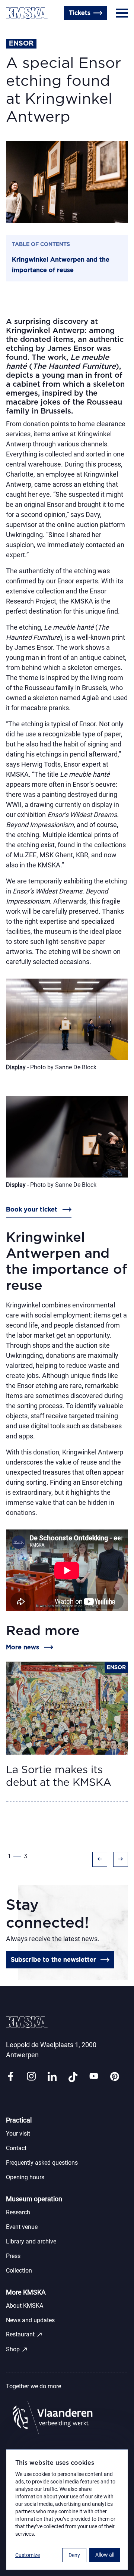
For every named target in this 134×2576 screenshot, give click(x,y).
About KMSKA (25, 2306)
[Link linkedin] (52, 2077)
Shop (17, 2349)
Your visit (18, 2134)
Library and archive (31, 2241)
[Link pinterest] (115, 2077)
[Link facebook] (10, 2077)
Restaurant (24, 2335)
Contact (16, 2148)
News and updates (30, 2320)
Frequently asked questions (42, 2163)
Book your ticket (32, 1210)
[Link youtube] (94, 2077)
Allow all (105, 2555)
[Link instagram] (31, 2077)
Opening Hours (28, 31)
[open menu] (122, 13)
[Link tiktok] (73, 2077)
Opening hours (25, 2177)
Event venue (22, 2227)
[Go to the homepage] (27, 13)
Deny (74, 2555)
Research (18, 2212)
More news (23, 1647)
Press (13, 2256)
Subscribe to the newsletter (53, 1960)
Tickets (80, 13)
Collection (19, 2271)
